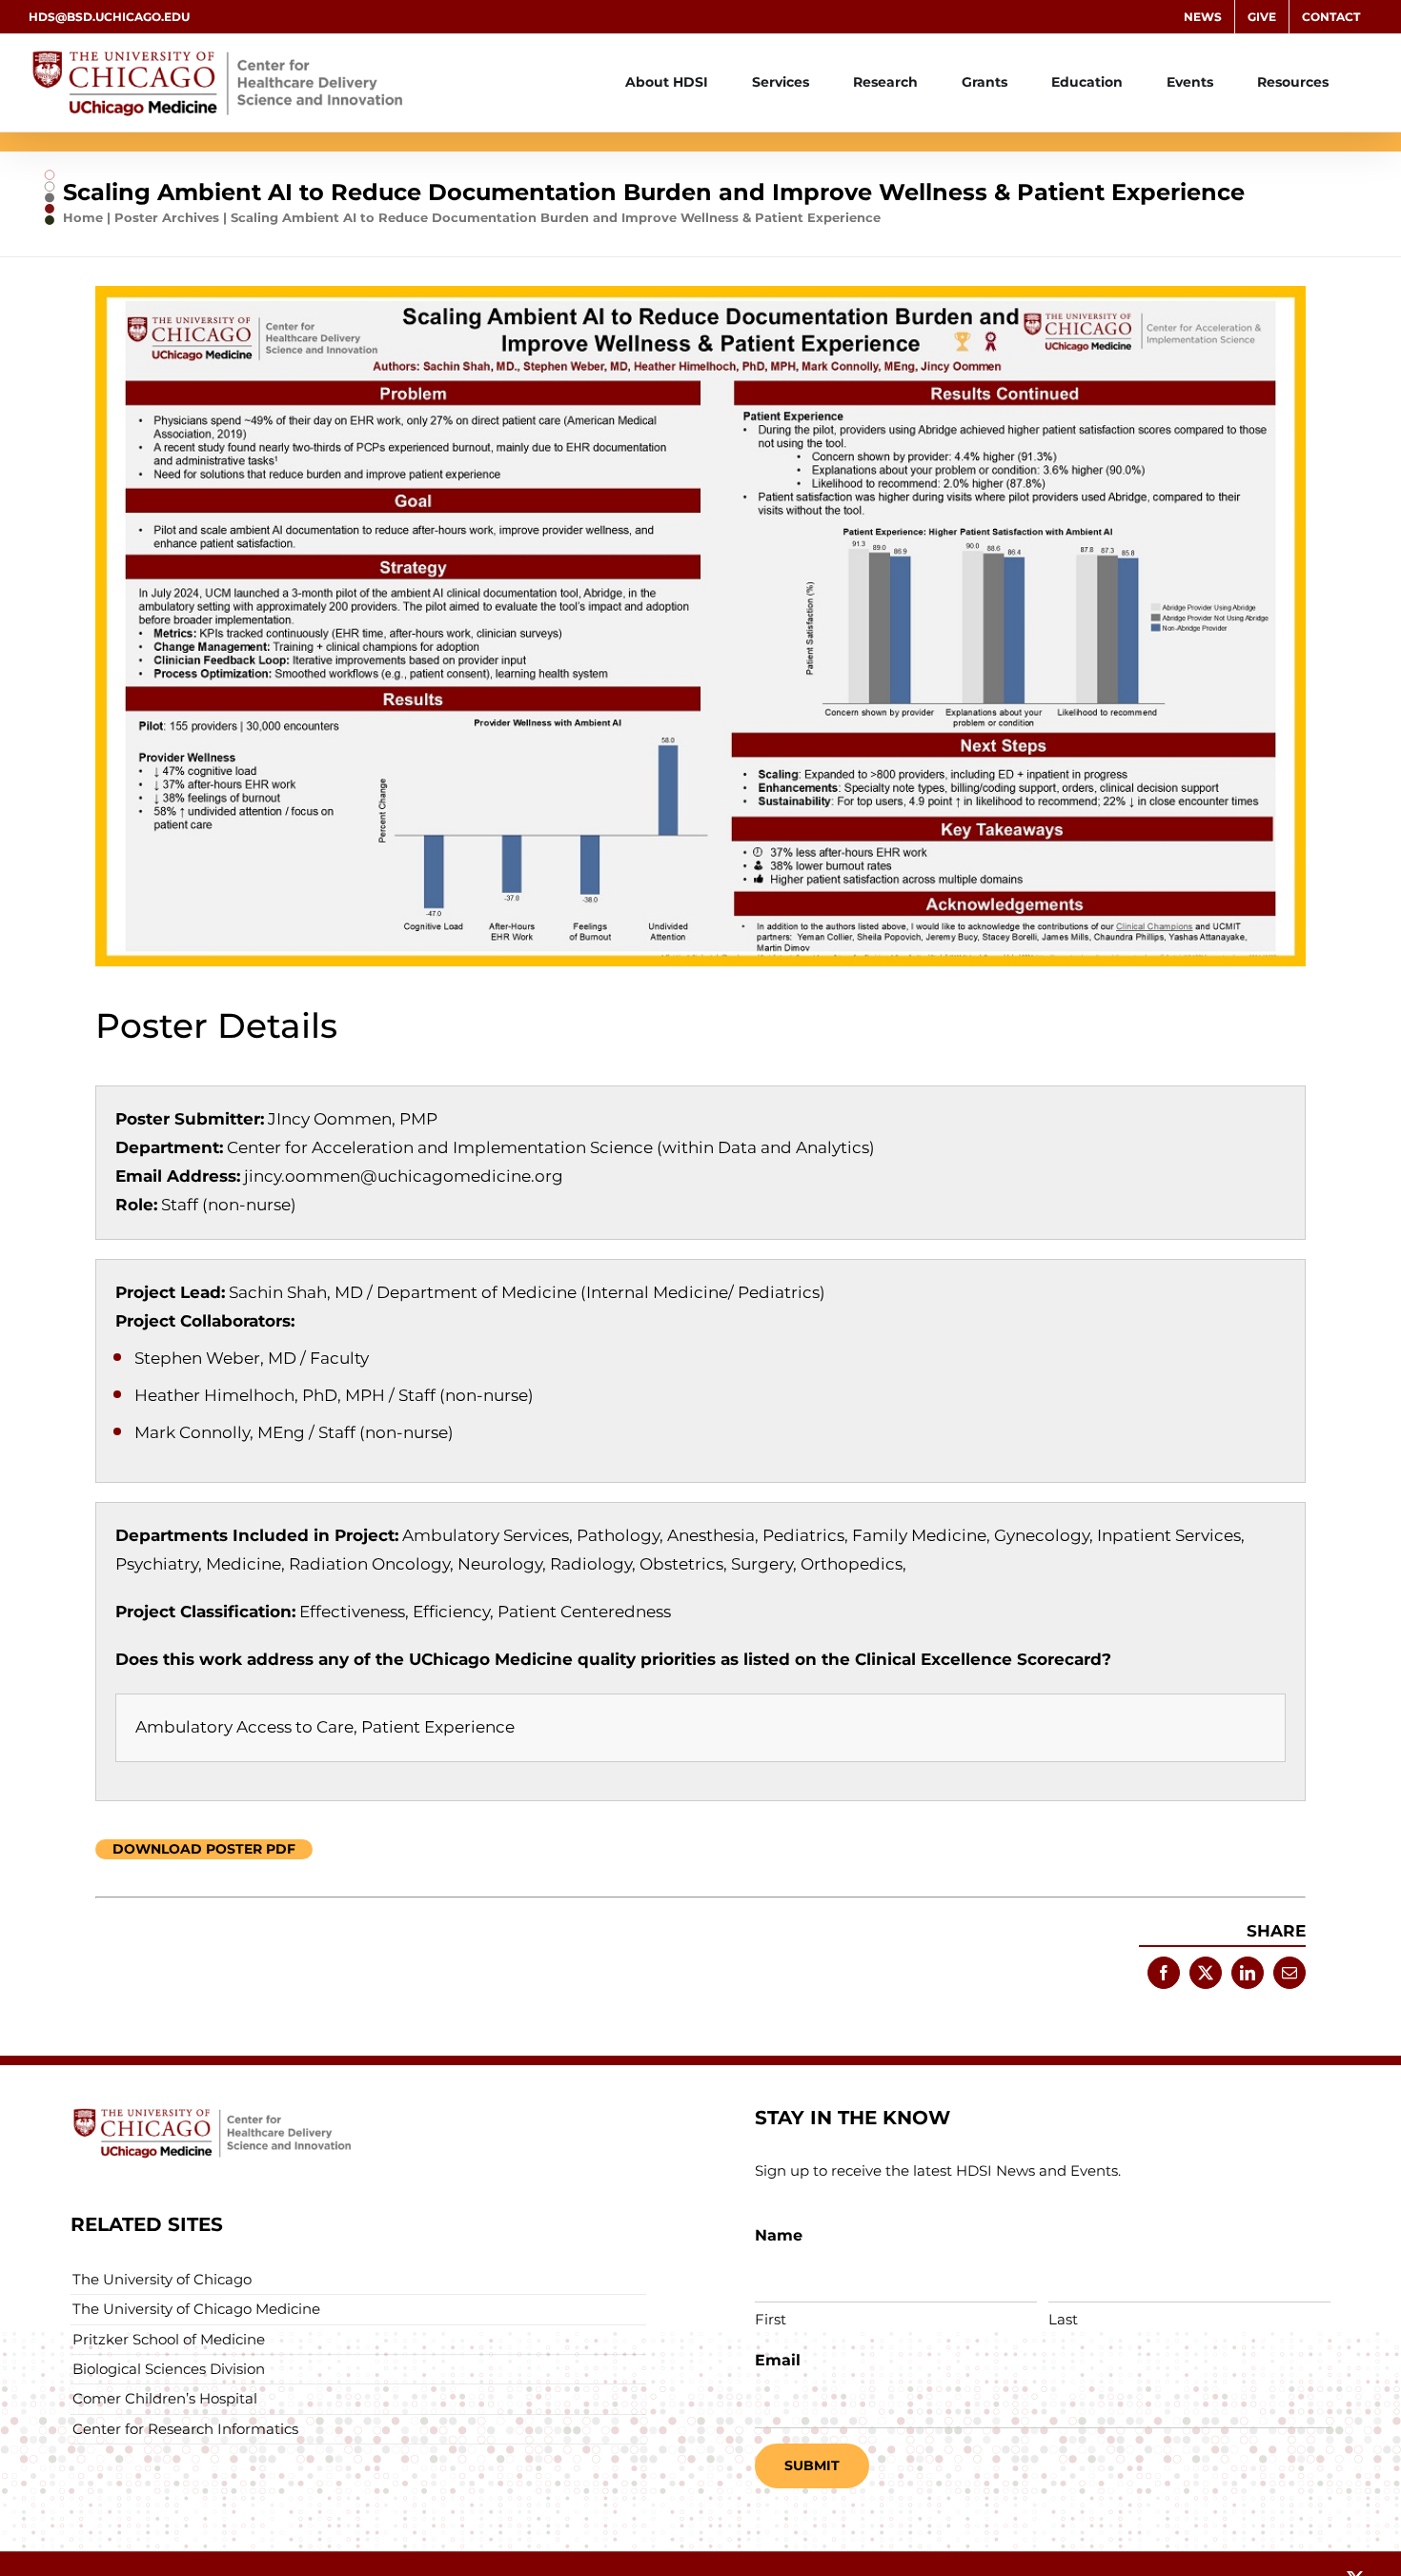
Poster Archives (167, 217)
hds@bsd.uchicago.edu (109, 17)
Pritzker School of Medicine (169, 2339)
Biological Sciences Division (169, 2369)
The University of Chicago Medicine (196, 2309)
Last (1063, 2319)
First (771, 2319)
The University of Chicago (162, 2279)
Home (83, 217)
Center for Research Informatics (185, 2429)
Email (778, 2360)
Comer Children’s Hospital (165, 2398)
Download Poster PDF (204, 1849)
